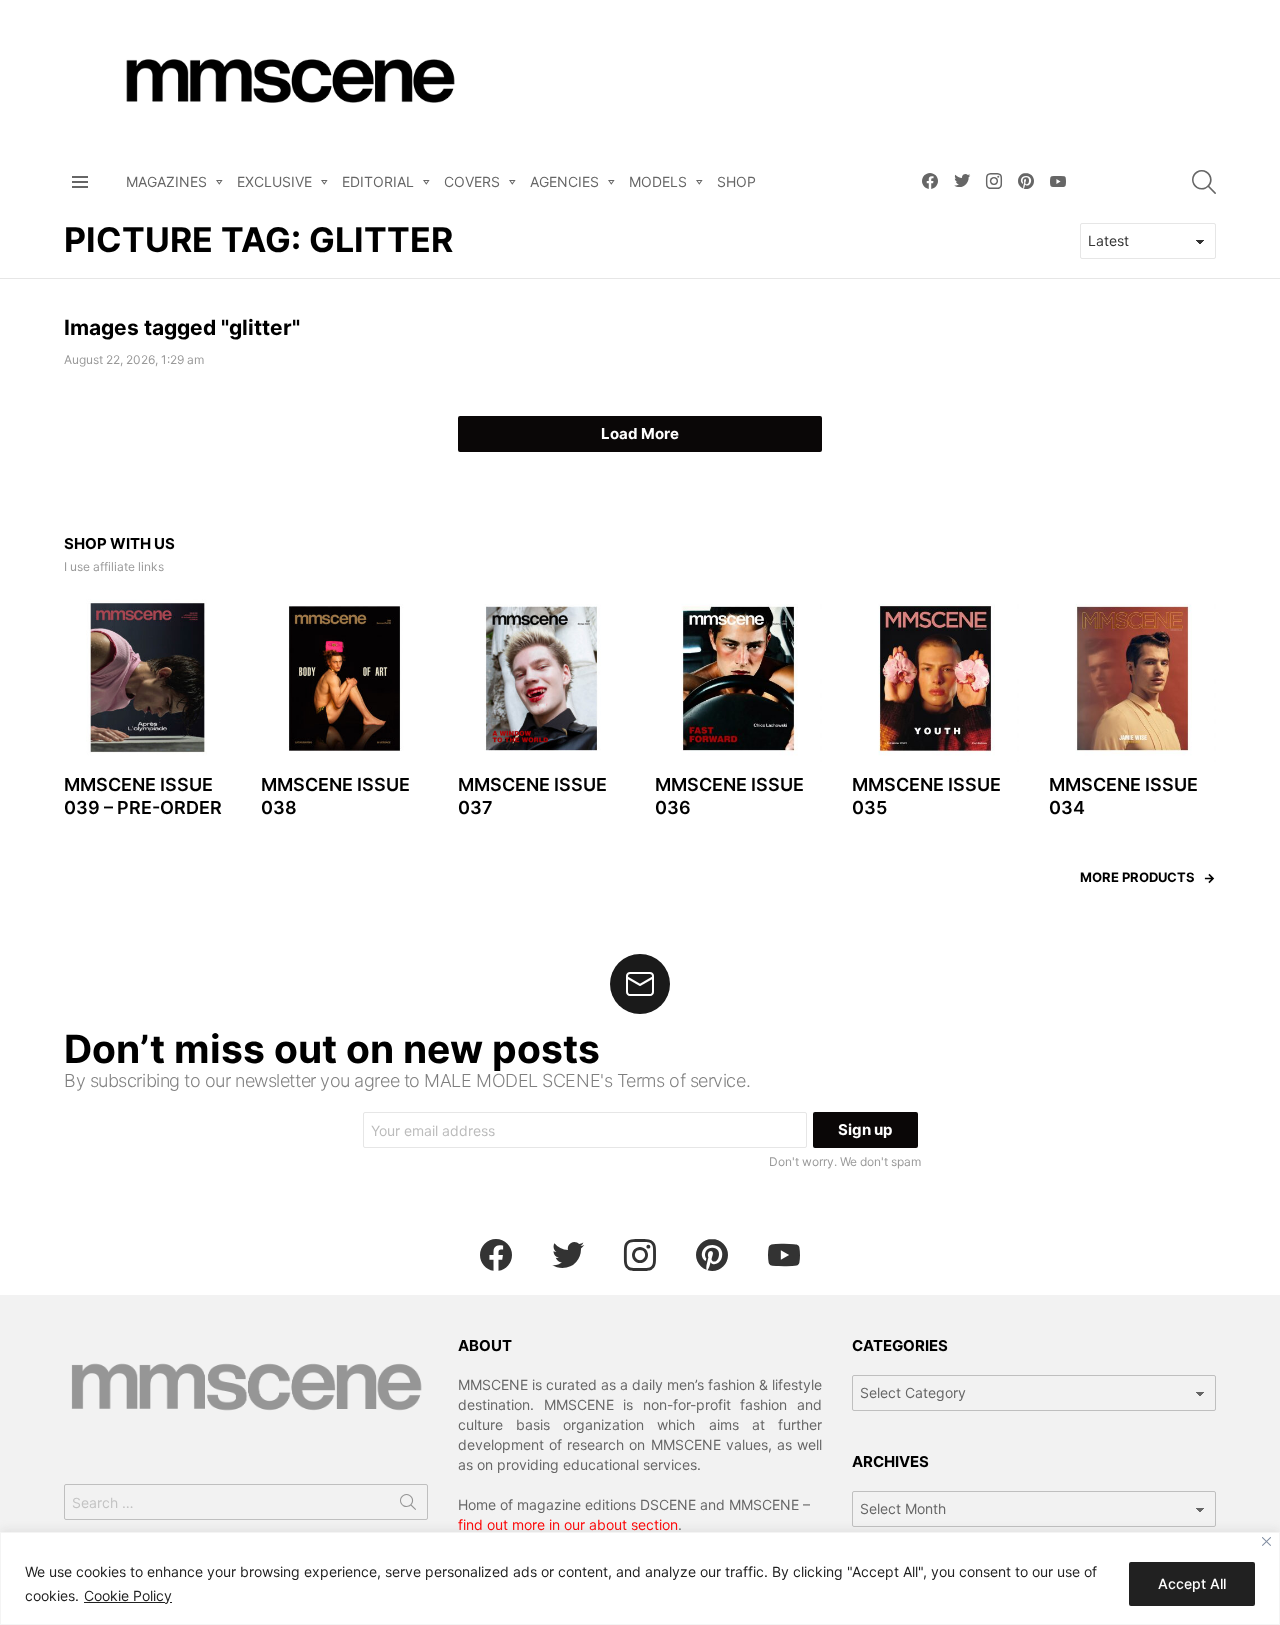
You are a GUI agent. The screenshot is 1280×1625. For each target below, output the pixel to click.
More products (1137, 877)
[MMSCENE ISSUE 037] (541, 678)
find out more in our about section (568, 1524)
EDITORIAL (378, 181)
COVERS (472, 181)
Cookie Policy (128, 1595)
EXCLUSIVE (274, 181)
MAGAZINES (166, 181)
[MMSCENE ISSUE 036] (738, 678)
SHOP (736, 181)
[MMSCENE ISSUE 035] (935, 678)
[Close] (1266, 1541)
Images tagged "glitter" (182, 327)
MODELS (658, 181)
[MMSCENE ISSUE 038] (344, 678)
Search (408, 1506)
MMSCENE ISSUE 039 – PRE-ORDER (143, 796)
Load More (640, 433)
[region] (640, 1578)
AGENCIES (564, 181)
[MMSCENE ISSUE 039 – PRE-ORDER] (147, 678)
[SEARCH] (1204, 182)
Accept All (1192, 1583)
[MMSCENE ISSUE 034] (1132, 678)
